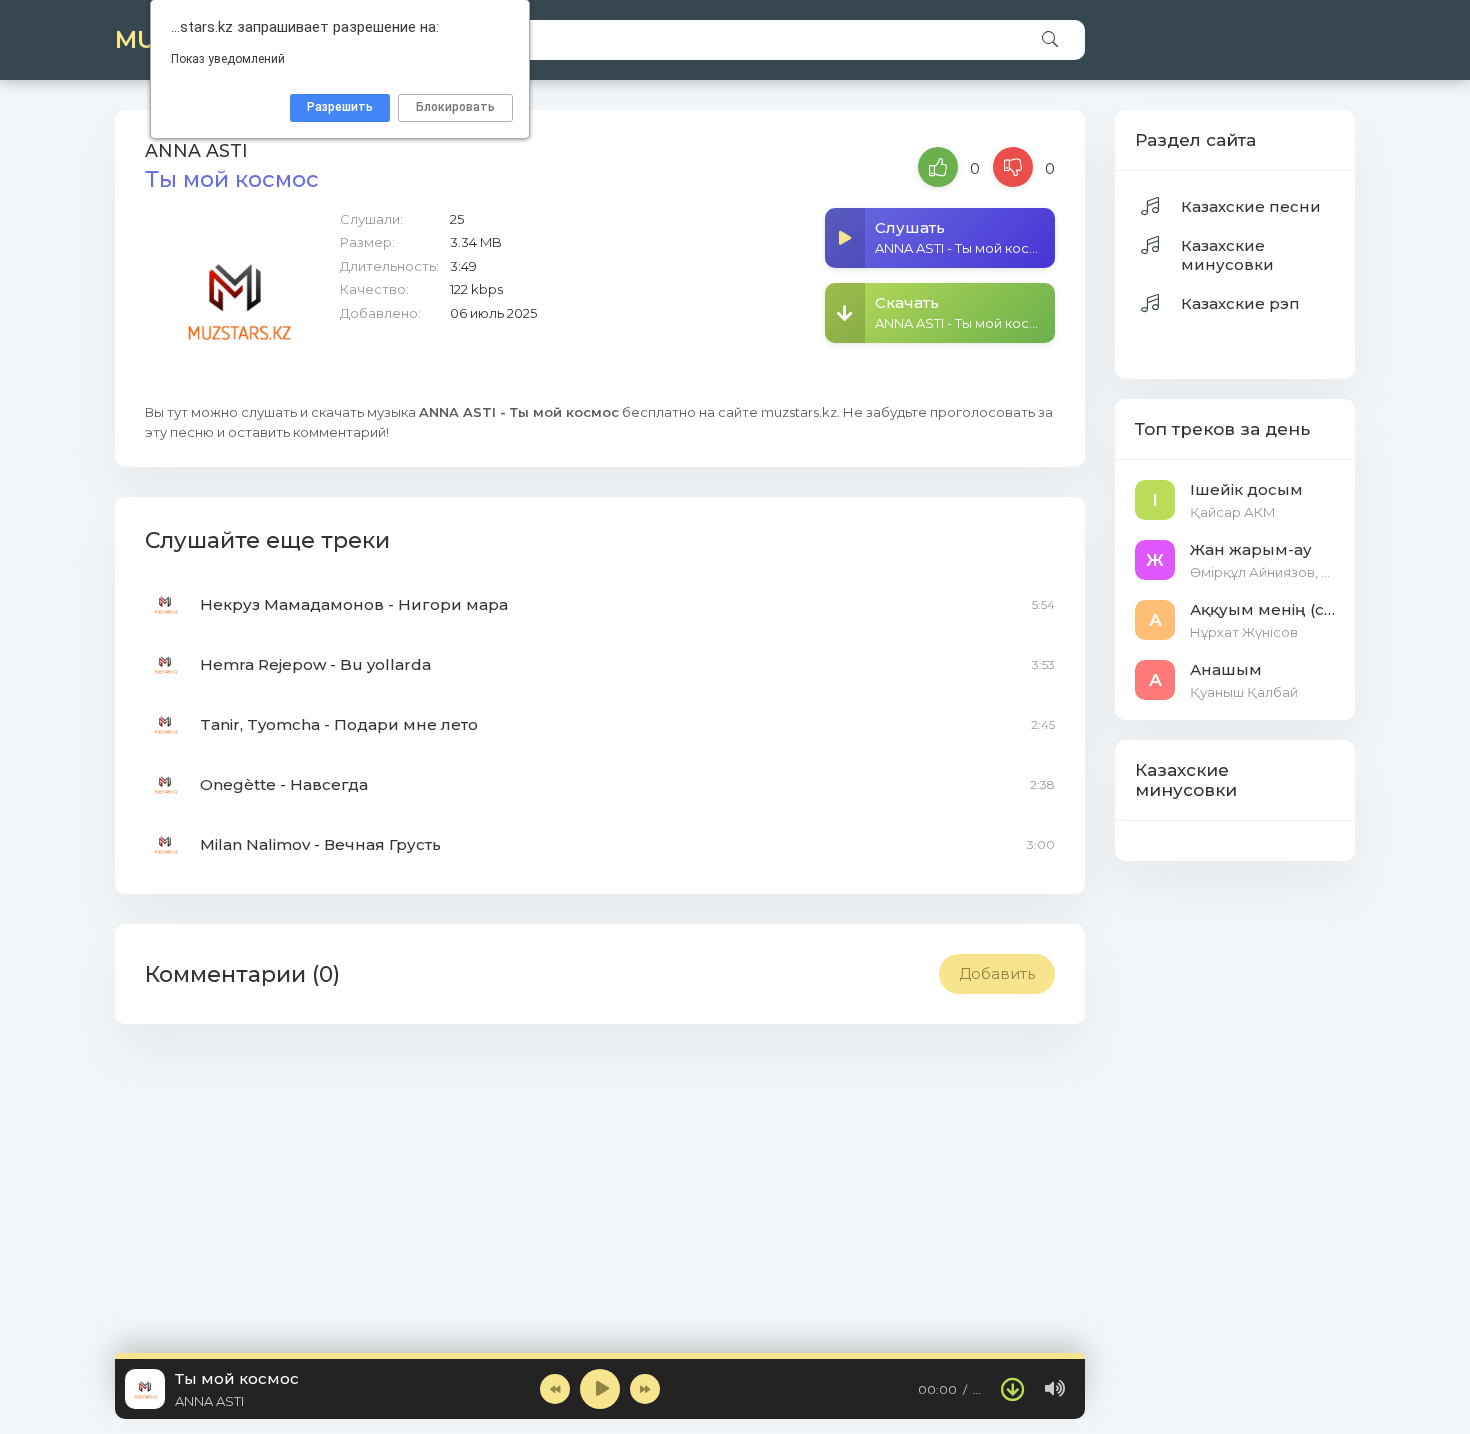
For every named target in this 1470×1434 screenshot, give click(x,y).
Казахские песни (1251, 206)
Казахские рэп (1240, 303)
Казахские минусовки (1227, 255)
